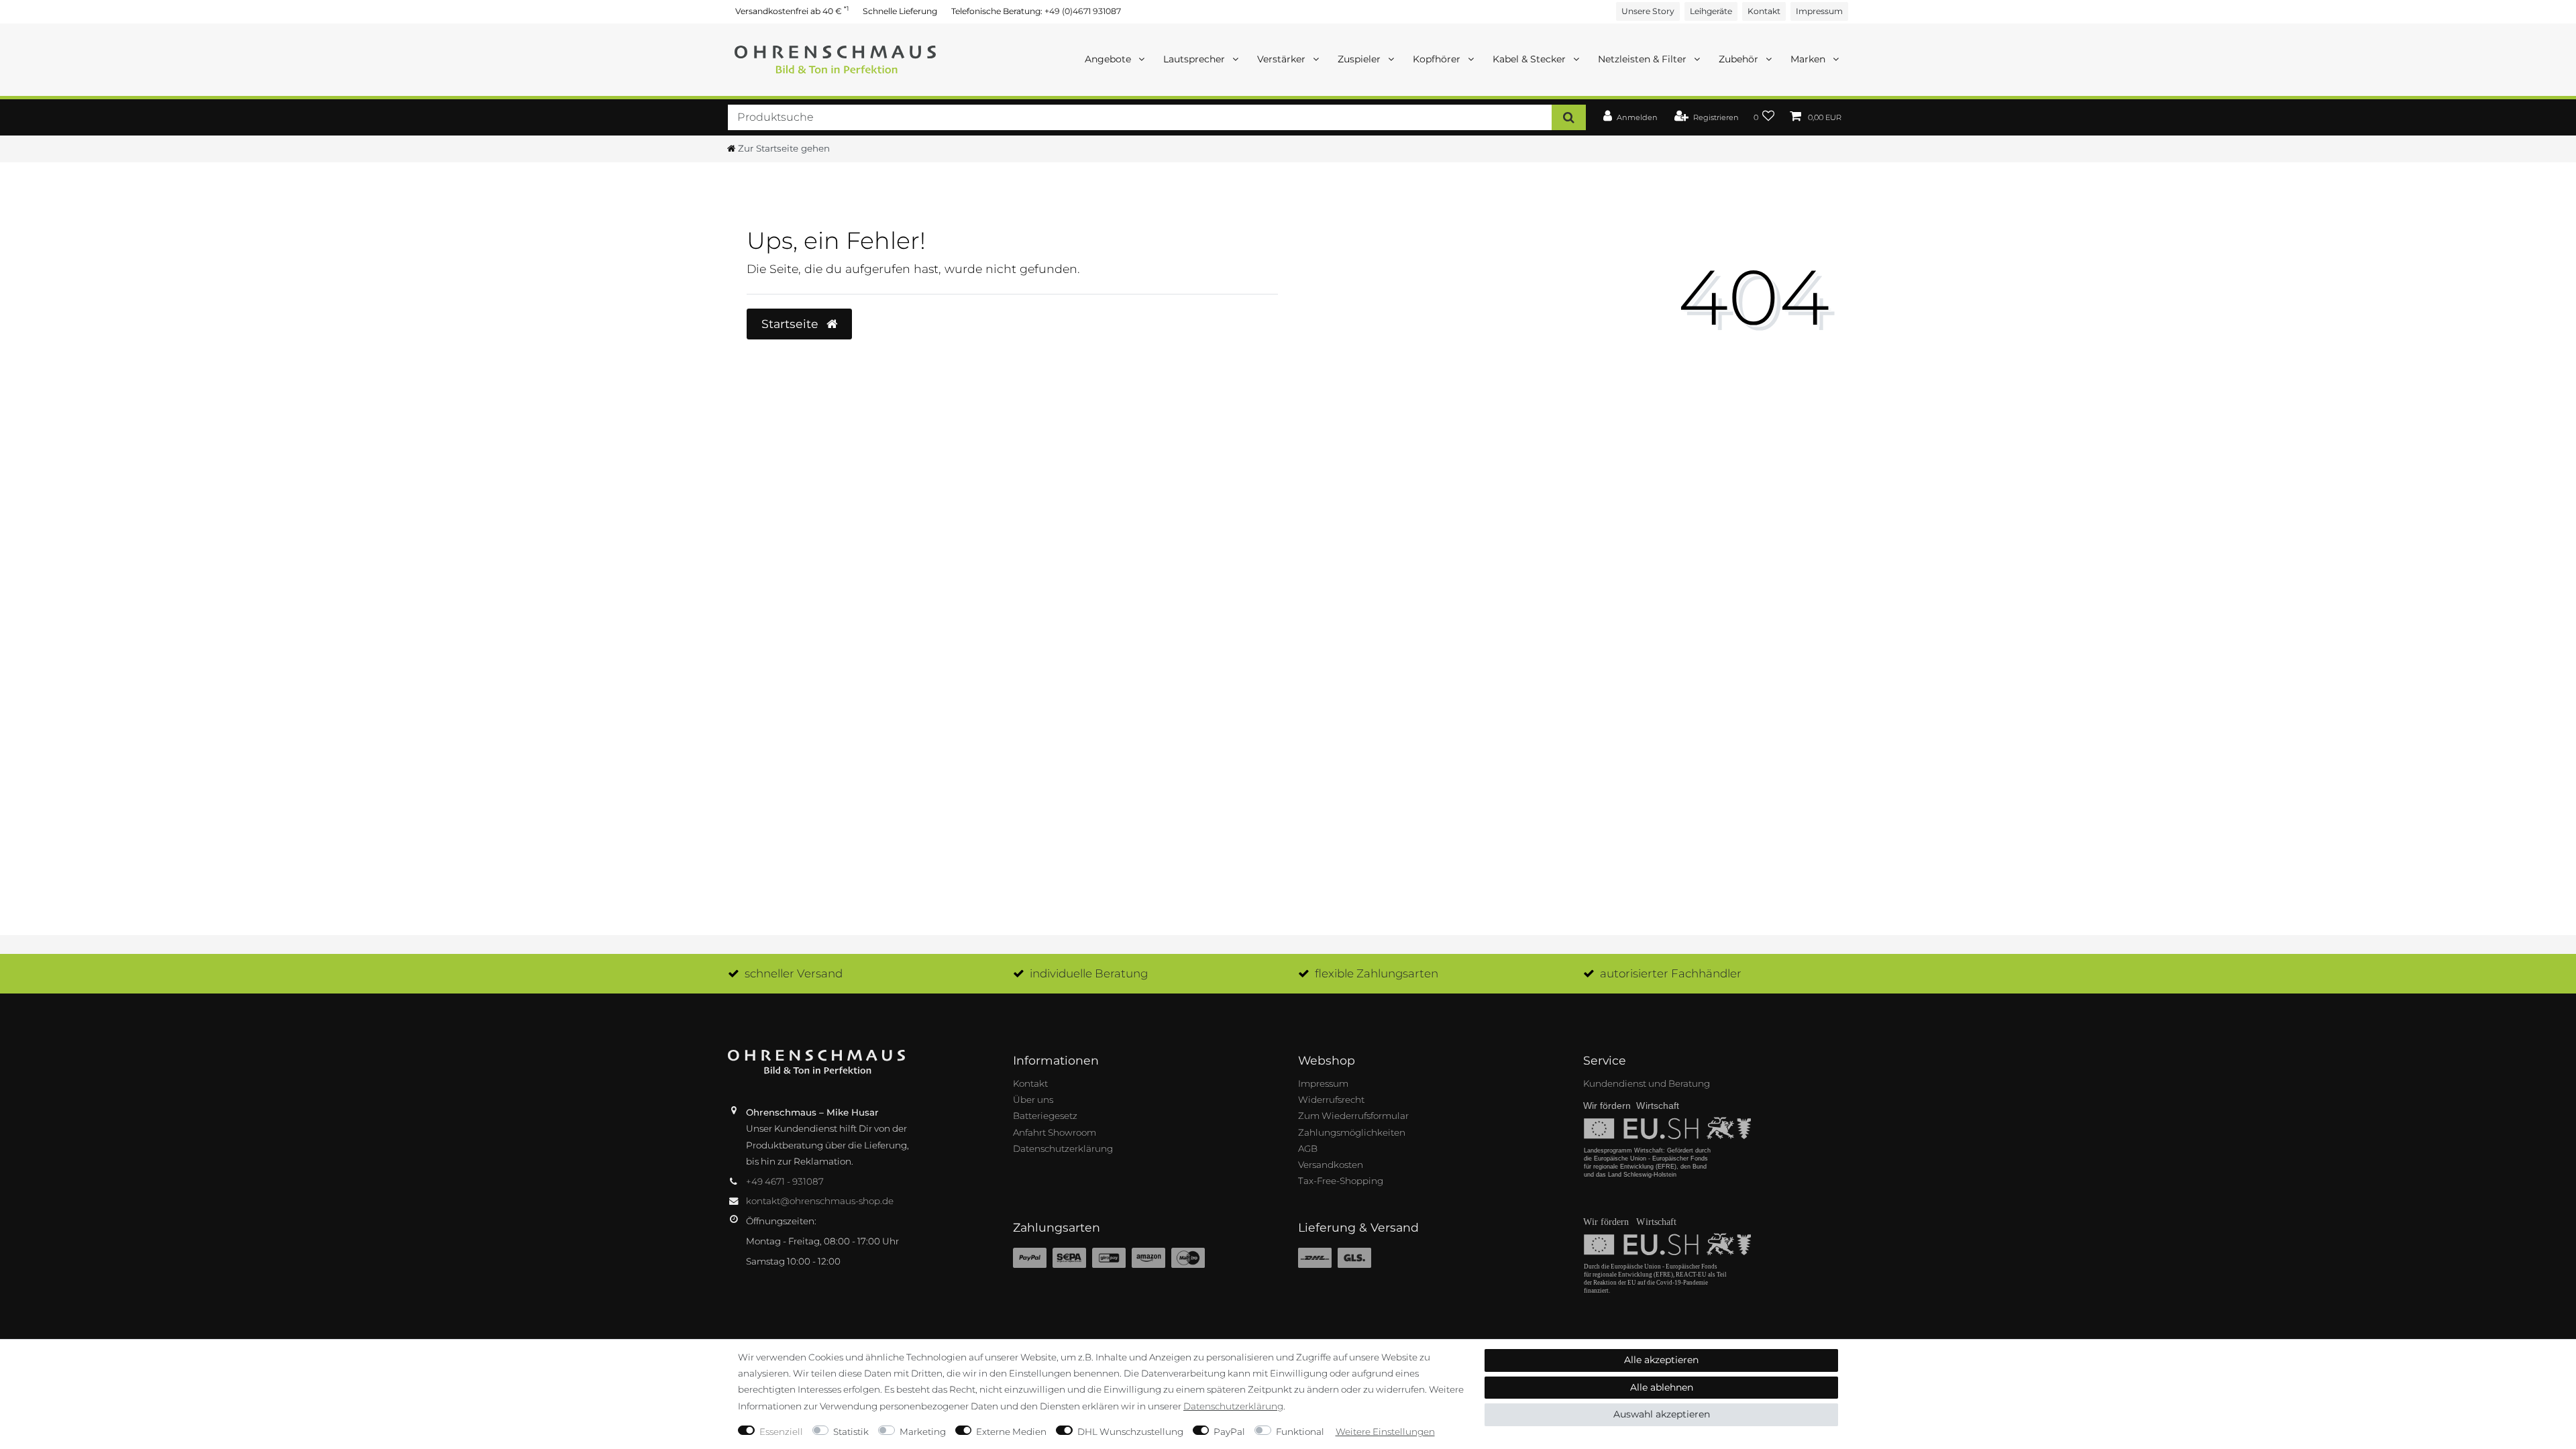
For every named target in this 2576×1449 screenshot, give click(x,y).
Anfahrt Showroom (1055, 1132)
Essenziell (781, 1432)
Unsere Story (1648, 11)
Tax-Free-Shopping (1341, 1181)
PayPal (1229, 1432)
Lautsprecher (1195, 59)
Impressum (1819, 11)
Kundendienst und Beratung (1647, 1083)
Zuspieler (1360, 59)
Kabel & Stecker (1531, 59)
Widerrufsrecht (1331, 1099)
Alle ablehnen (1662, 1387)
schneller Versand (794, 973)
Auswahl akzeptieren (1662, 1414)
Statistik (851, 1432)
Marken (1809, 59)
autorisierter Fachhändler (1671, 973)
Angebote (1109, 59)
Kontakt (1764, 11)
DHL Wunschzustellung (1130, 1432)
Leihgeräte (1711, 11)
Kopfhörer (1438, 59)
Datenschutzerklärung (1063, 1148)
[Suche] (1569, 117)
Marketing (923, 1432)
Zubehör (1740, 59)
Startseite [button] (792, 324)
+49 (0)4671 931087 (1083, 11)
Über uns (1033, 1099)
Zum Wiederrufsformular (1353, 1116)
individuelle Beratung (1089, 973)
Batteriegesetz (1045, 1116)
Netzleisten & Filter (1644, 59)
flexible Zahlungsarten (1377, 973)
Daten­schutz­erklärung (1233, 1406)
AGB (1308, 1148)
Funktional (1300, 1432)
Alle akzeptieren (1661, 1360)
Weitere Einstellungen (1385, 1432)
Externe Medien (1011, 1432)
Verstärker (1283, 59)
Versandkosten (1331, 1165)
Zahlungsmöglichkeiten (1352, 1132)
